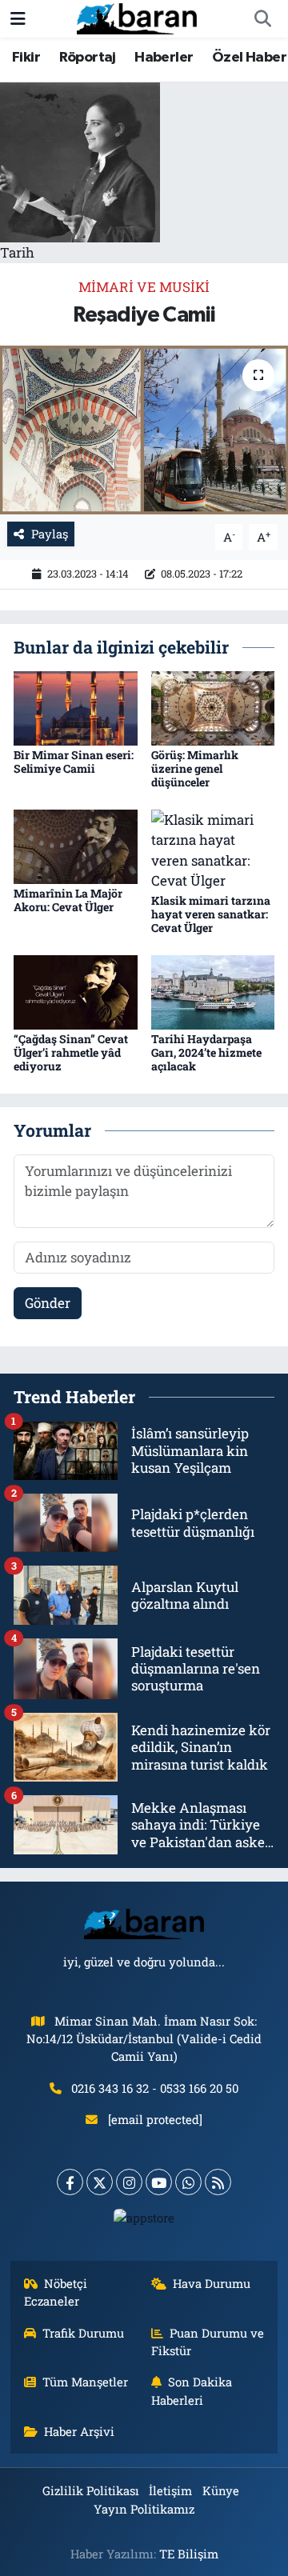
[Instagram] (129, 2182)
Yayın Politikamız (144, 2509)
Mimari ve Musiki (144, 287)
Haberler (164, 58)
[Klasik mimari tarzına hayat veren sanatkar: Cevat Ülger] (213, 848)
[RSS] (218, 2182)
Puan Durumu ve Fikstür (208, 2342)
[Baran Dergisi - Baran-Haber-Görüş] (137, 17)
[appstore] (144, 2221)
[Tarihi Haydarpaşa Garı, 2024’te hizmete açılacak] (213, 991)
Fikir (26, 58)
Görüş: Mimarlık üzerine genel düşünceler (195, 768)
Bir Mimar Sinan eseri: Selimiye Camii (74, 762)
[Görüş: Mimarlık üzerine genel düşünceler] (213, 707)
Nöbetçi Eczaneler (56, 2292)
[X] (100, 2182)
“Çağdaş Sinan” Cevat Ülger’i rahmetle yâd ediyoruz (71, 1052)
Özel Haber (249, 58)
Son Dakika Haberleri (192, 2390)
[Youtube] (159, 2182)
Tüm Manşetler (85, 2382)
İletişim (170, 2490)
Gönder (48, 1303)
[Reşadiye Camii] (144, 430)
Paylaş (50, 534)
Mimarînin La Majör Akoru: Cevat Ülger (68, 900)
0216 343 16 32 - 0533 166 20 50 (155, 2088)
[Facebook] (70, 2182)
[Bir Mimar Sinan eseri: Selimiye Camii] (76, 707)
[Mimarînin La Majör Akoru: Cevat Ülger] (76, 845)
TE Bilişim (189, 2554)
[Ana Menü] (18, 19)
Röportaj (88, 58)
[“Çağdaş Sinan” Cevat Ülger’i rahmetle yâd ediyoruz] (76, 991)
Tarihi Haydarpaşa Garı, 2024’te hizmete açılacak (206, 1052)
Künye (221, 2490)
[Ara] (262, 19)
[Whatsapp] (188, 2182)
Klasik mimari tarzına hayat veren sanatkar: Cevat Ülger (211, 914)
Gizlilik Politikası (91, 2490)
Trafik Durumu (83, 2333)
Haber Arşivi (79, 2431)
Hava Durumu (212, 2283)
